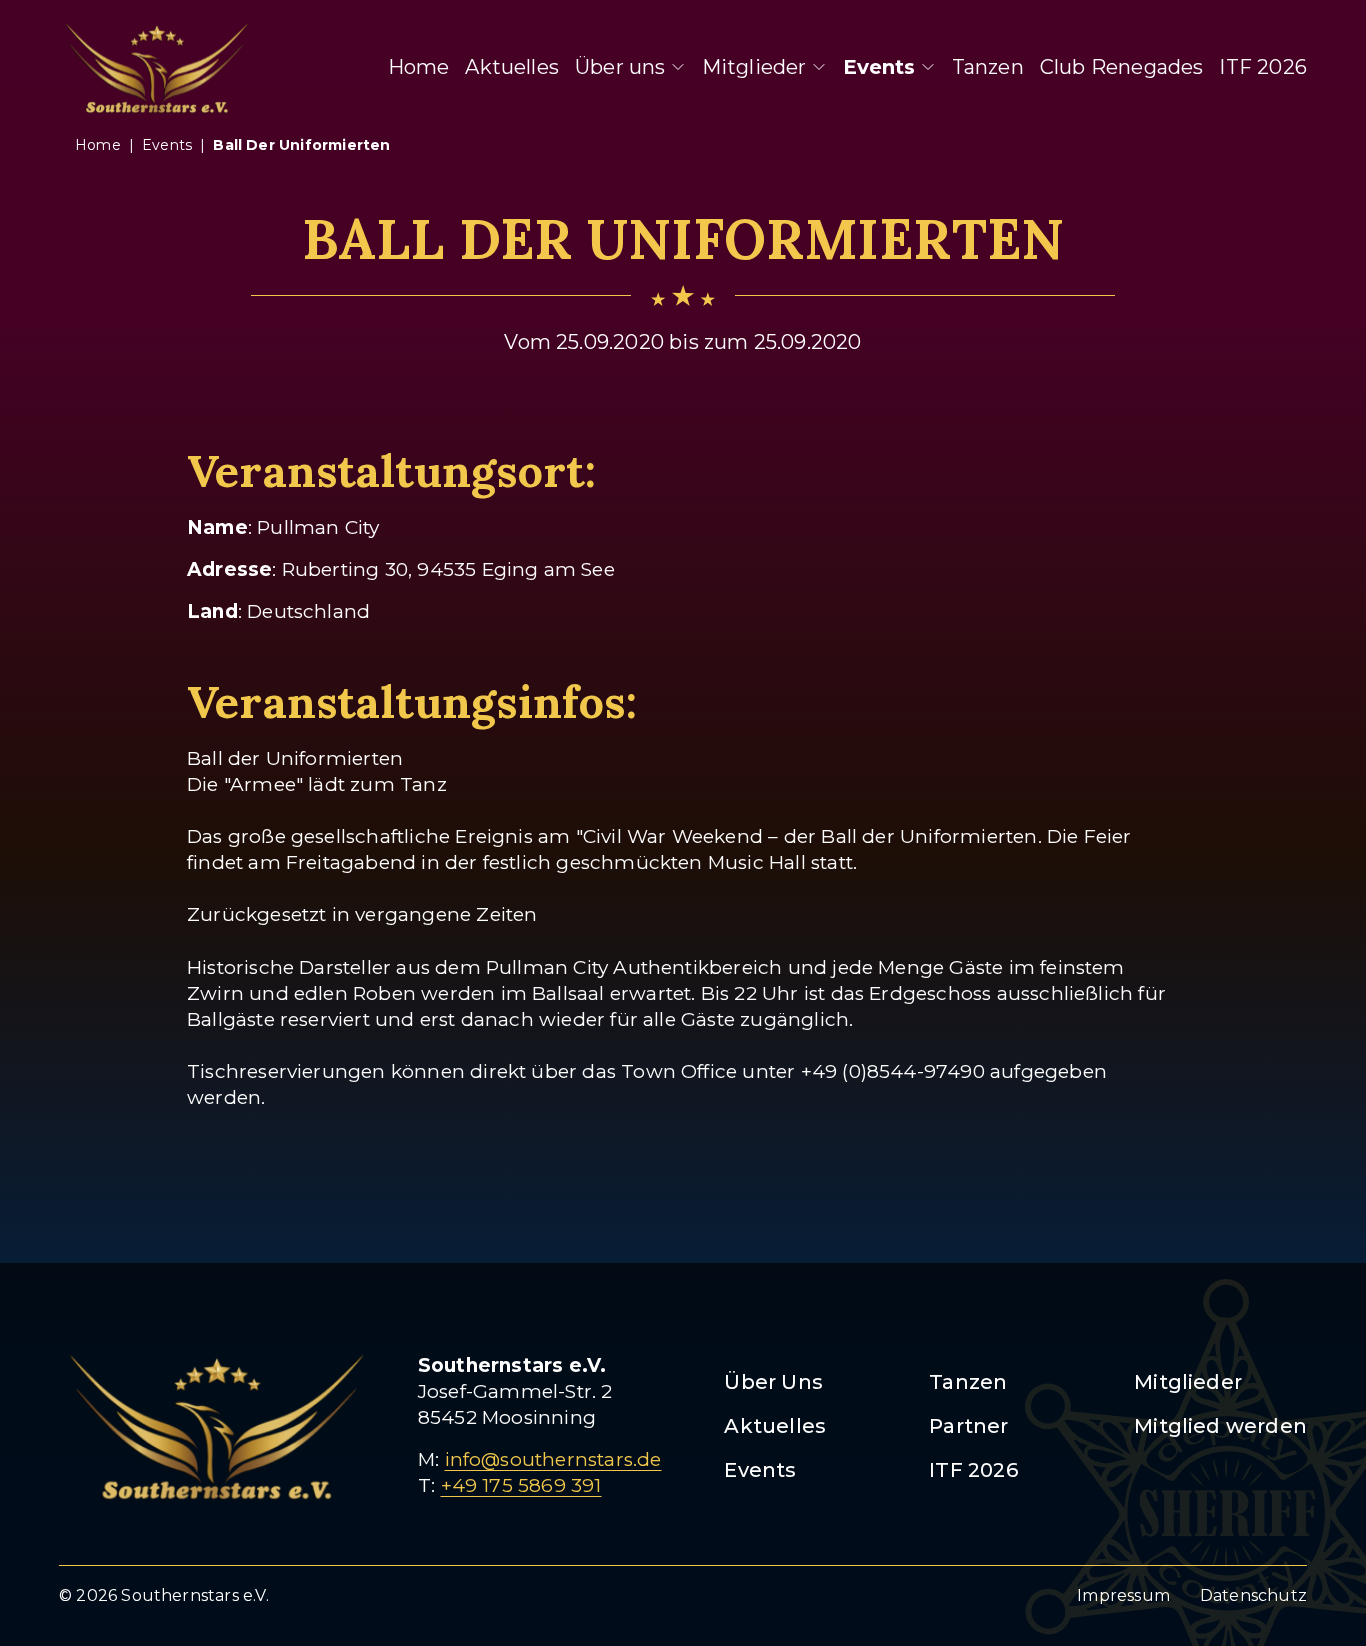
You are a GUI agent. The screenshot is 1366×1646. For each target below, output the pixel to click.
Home (419, 67)
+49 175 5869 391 (521, 1485)
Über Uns (773, 1382)
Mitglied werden (1220, 1426)
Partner (968, 1426)
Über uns (620, 67)
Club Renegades (1122, 67)
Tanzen (988, 67)
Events (879, 67)
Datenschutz (1253, 1595)
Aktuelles (512, 67)
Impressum (1123, 1595)
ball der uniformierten (301, 145)
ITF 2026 (1263, 67)
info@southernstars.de (553, 1459)
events (167, 145)
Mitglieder (754, 67)
